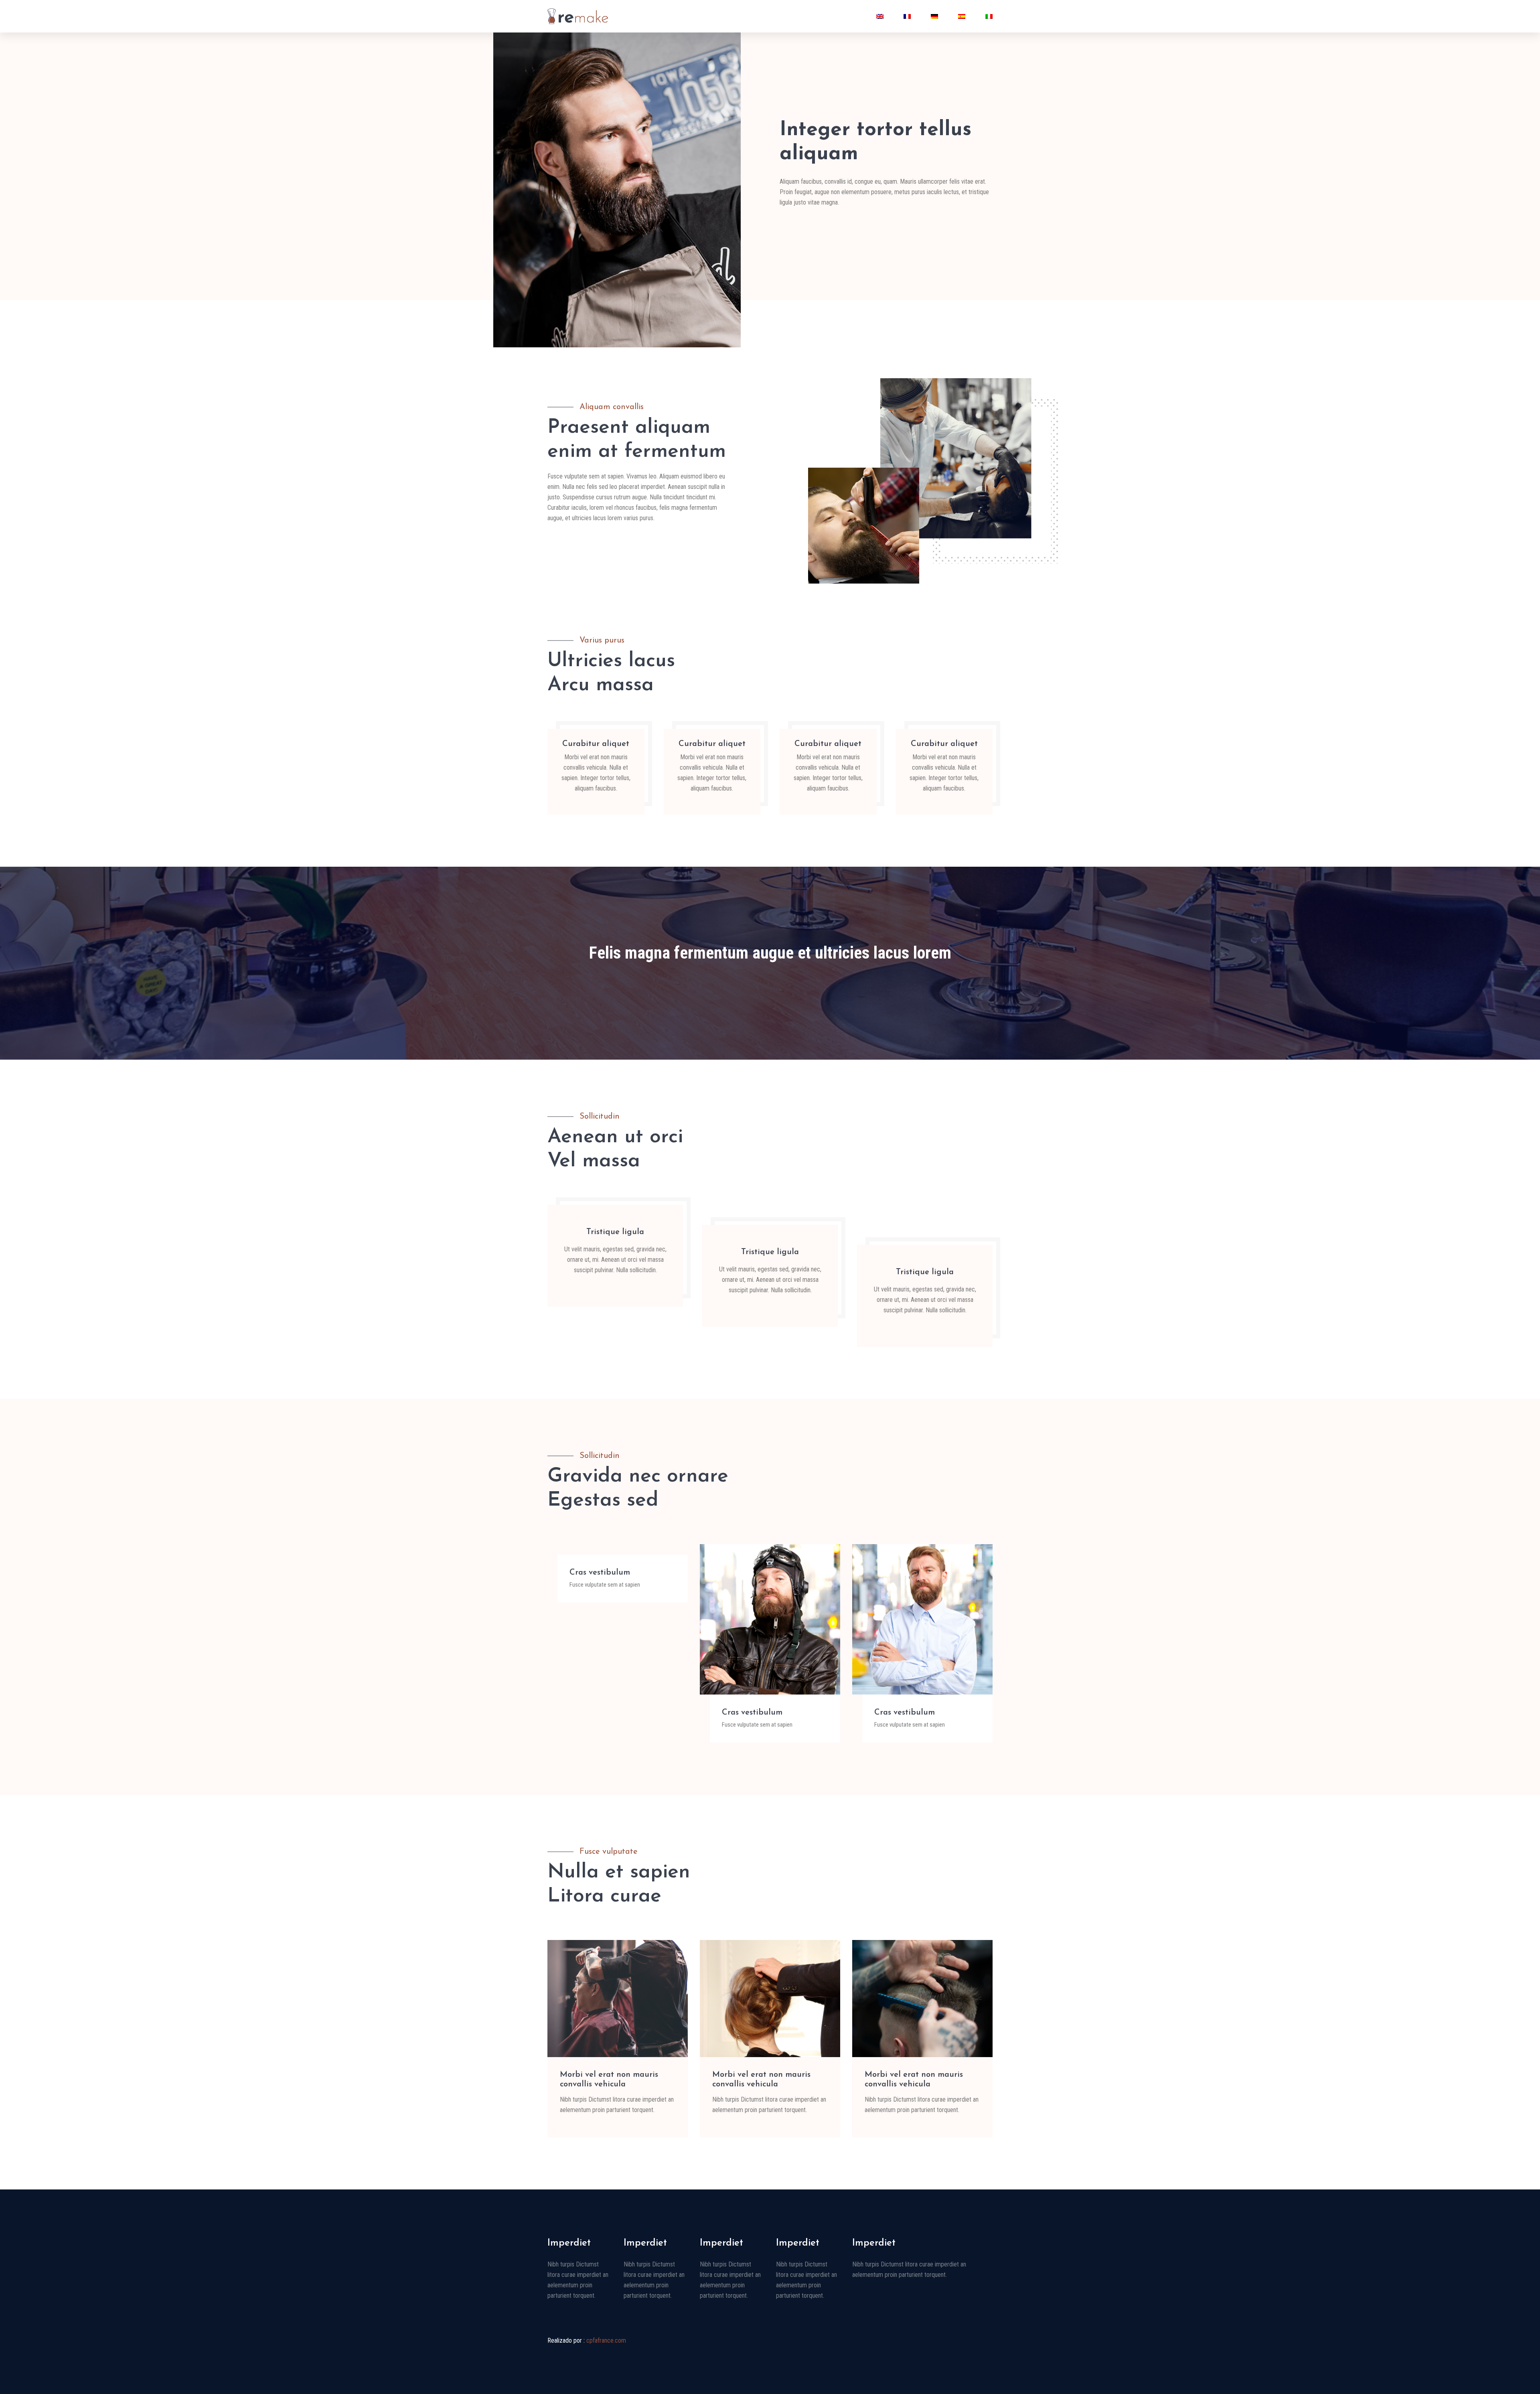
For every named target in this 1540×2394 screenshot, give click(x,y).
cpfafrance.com (606, 2340)
